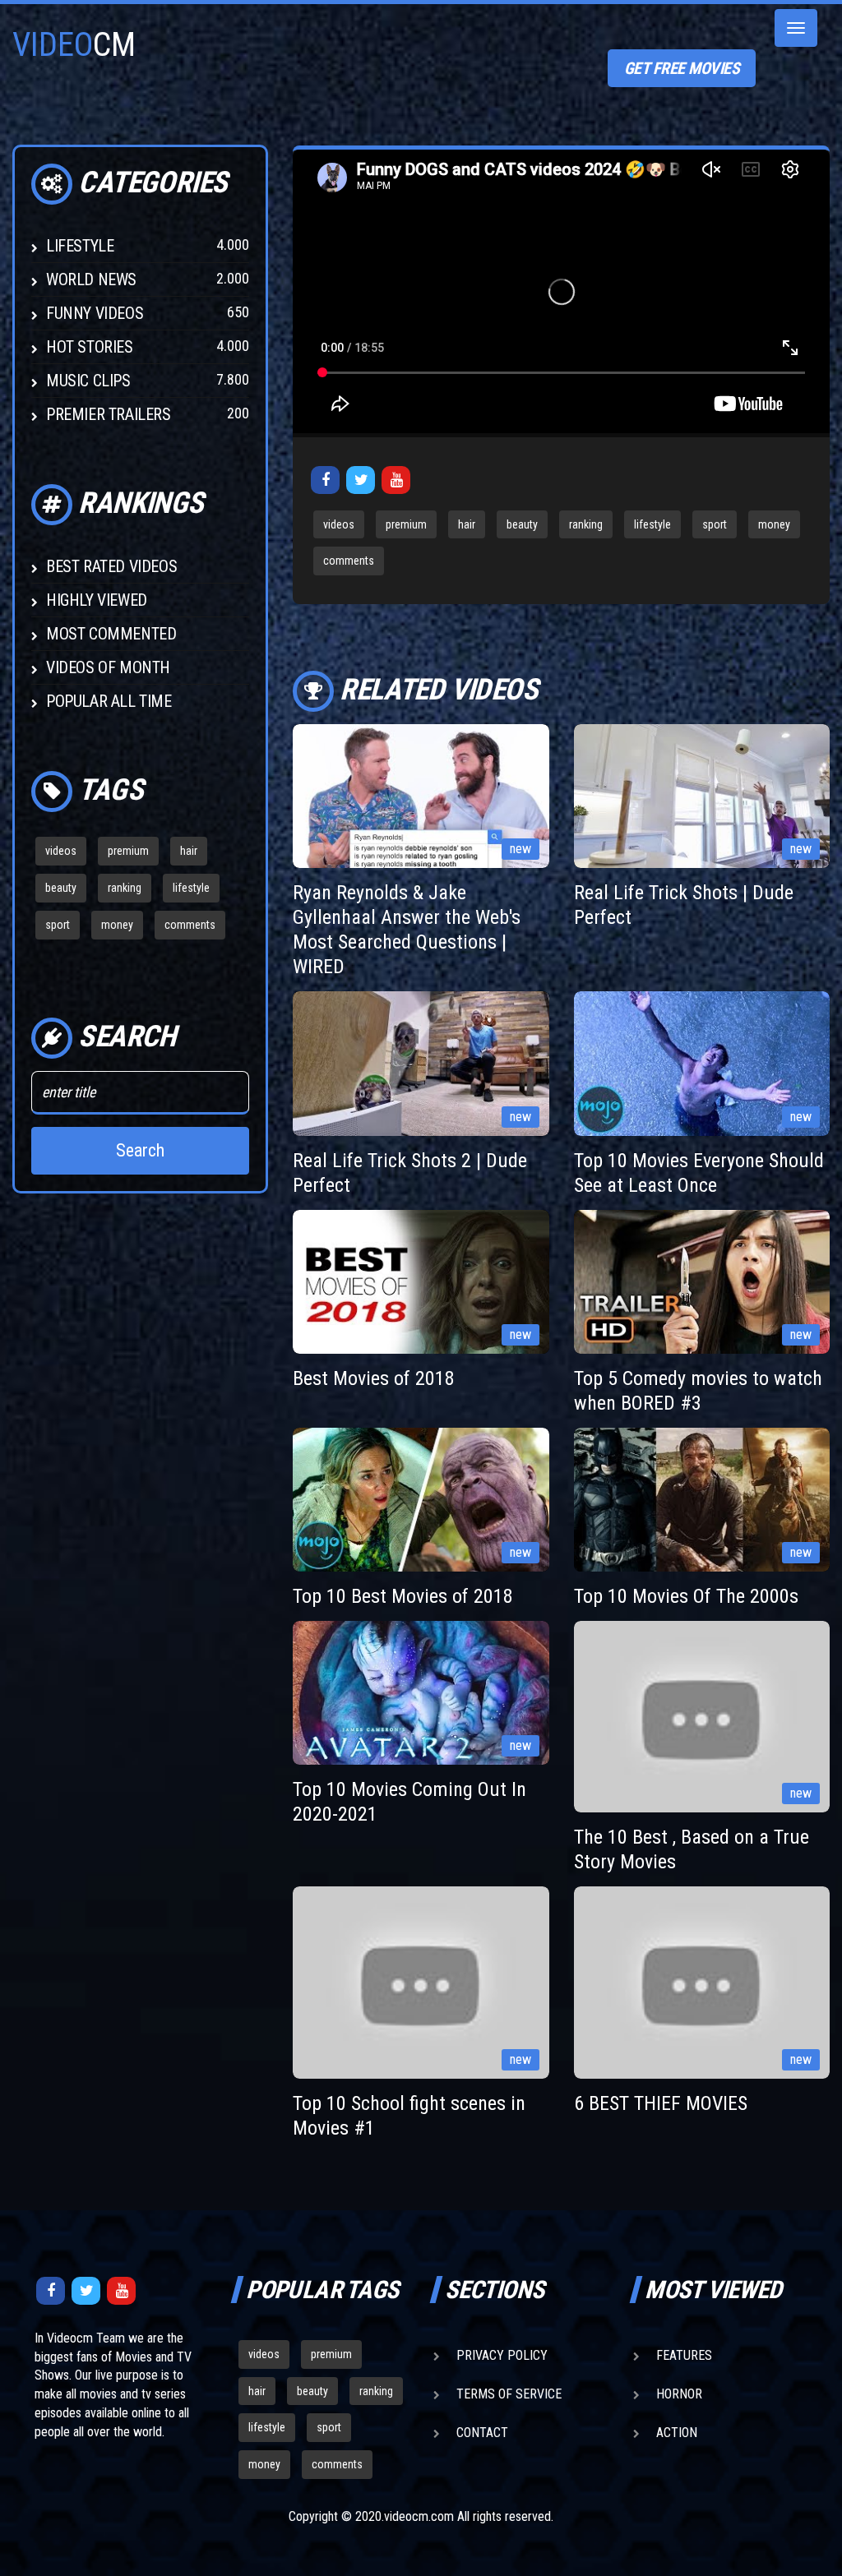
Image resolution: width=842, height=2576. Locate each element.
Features (684, 2355)
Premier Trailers (109, 414)
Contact (482, 2433)
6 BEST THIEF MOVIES (661, 2103)
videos (61, 851)
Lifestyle (80, 246)
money (117, 925)
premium (128, 851)
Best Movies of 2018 (374, 1378)
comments (190, 925)
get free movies (682, 68)
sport (58, 925)
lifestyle (191, 888)
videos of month (108, 667)
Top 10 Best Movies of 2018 (403, 1596)
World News (91, 279)
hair (189, 851)
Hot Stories (90, 347)
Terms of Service (509, 2394)
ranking (125, 888)
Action (677, 2433)
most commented (111, 634)
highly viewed (97, 600)
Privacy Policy (502, 2355)
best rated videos (111, 566)
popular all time (109, 701)
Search (140, 1150)
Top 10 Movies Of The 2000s (686, 1596)
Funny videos (95, 313)
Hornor (679, 2394)
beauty (61, 888)
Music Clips (88, 381)
